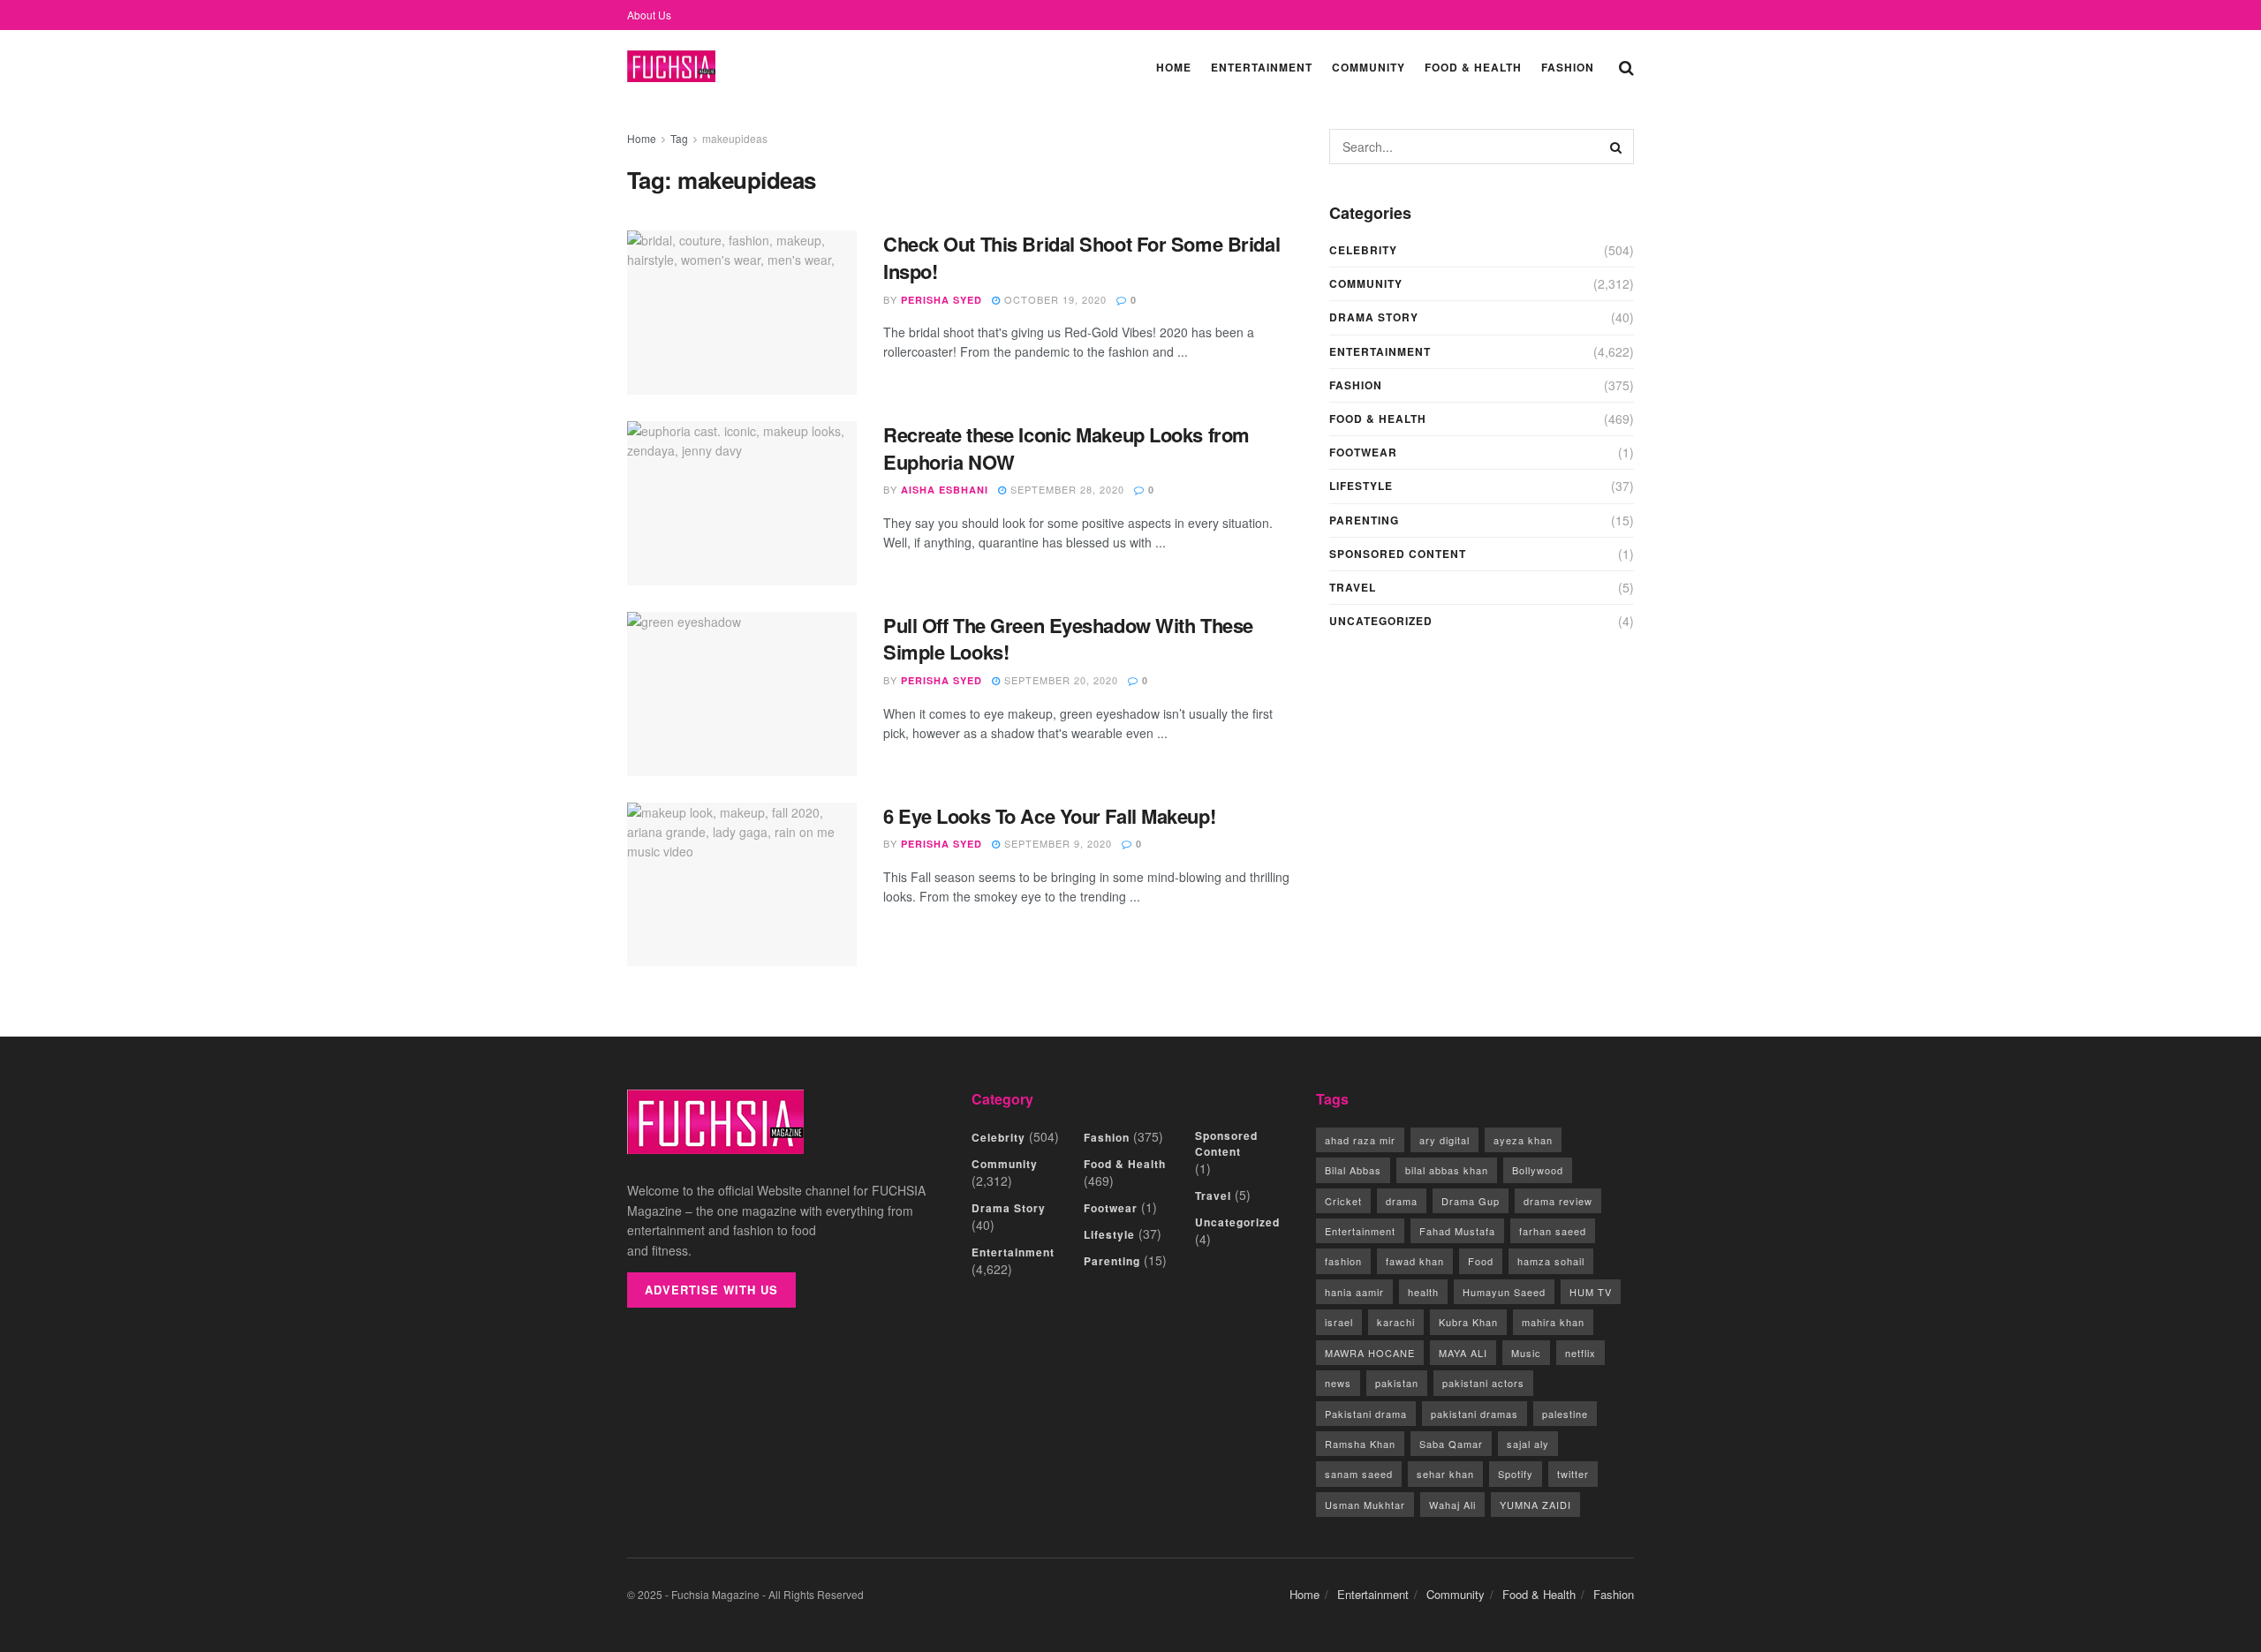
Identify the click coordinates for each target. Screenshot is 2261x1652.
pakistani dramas (1475, 1414)
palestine (1565, 1414)
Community (1369, 67)
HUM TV (1591, 1292)
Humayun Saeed (1504, 1292)
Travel (1353, 587)
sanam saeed (1359, 1474)
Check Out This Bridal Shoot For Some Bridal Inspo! (1081, 257)
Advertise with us (711, 1290)
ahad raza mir (1360, 1140)
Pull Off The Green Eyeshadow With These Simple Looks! (1068, 639)
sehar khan (1445, 1474)
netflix (1580, 1353)
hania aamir (1354, 1292)
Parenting (1364, 520)
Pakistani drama (1366, 1414)
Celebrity (1363, 250)
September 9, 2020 (1056, 843)
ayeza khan (1523, 1140)
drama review (1558, 1201)
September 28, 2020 (1066, 489)
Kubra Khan (1468, 1322)
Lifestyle (1361, 486)
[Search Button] (1626, 66)
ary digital (1444, 1140)
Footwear (1363, 452)
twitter (1573, 1474)
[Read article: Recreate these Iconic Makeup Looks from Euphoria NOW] (742, 503)
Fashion (1568, 67)
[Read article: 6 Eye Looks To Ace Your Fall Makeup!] (742, 885)
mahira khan (1553, 1322)
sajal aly (1528, 1444)
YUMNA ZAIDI (1535, 1505)
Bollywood (1538, 1170)
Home (1174, 67)
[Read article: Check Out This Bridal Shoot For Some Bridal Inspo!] (742, 313)
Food (1481, 1261)
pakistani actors (1483, 1383)
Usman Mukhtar (1365, 1505)
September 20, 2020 (1059, 680)
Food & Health (1473, 67)
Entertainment (1262, 67)
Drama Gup (1471, 1201)
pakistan (1397, 1383)
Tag (679, 138)
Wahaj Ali (1452, 1505)
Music (1526, 1353)
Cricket (1343, 1201)
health (1423, 1292)
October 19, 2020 (1054, 299)
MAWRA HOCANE (1370, 1353)
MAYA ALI (1463, 1353)
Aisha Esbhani (945, 490)
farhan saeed (1553, 1231)
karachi (1396, 1322)
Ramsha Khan (1360, 1444)
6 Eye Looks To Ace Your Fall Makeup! (1049, 816)
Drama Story (1374, 317)
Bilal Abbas (1353, 1170)
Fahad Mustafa (1457, 1231)
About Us (649, 15)
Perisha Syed (941, 300)
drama (1402, 1201)
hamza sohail (1551, 1261)
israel (1339, 1322)
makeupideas (735, 138)
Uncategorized (1381, 621)
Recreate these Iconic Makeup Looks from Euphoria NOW (1066, 448)
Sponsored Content (1398, 554)
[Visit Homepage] (671, 67)
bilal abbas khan (1447, 1170)
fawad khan (1415, 1261)
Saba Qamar (1451, 1444)
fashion (1343, 1261)
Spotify (1516, 1474)
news (1338, 1383)
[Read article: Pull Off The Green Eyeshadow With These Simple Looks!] (742, 694)
